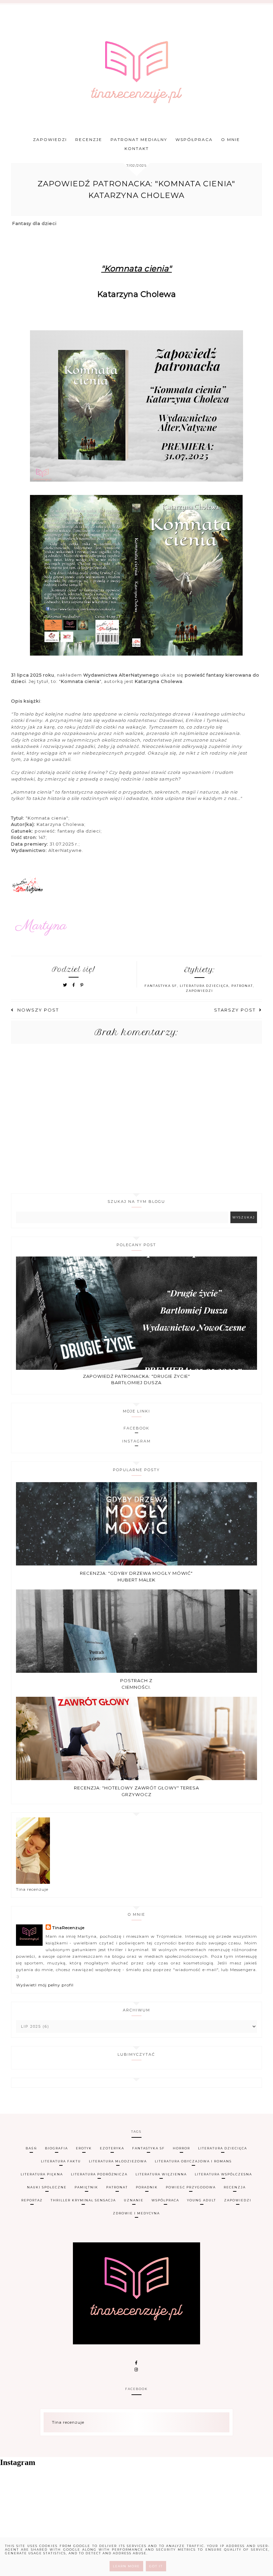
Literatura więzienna (161, 2174)
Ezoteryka (112, 2148)
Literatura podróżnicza (99, 2174)
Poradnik (147, 2187)
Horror (181, 2148)
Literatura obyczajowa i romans (193, 2161)
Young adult (202, 2200)
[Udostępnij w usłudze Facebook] (75, 985)
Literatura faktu (61, 2161)
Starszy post (235, 1010)
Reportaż (32, 2200)
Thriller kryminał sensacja (83, 2200)
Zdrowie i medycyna (136, 2213)
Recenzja (235, 2187)
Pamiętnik (86, 2187)
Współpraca (194, 139)
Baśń (31, 2148)
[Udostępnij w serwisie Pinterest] (82, 985)
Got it (156, 2566)
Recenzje (89, 139)
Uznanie (134, 2200)
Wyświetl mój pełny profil (45, 1985)
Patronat (242, 986)
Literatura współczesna (223, 2174)
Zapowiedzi (50, 139)
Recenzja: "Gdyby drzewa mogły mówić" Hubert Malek (136, 1576)
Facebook (136, 1428)
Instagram (136, 1441)
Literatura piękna (42, 2174)
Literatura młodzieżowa (118, 2161)
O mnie (231, 139)
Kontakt (137, 148)
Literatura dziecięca (204, 986)
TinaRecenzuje (68, 1928)
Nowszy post (38, 1010)
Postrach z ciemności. (136, 1684)
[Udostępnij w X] (65, 985)
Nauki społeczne (47, 2187)
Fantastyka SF (161, 986)
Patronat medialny (139, 139)
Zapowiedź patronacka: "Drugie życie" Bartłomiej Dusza (136, 1379)
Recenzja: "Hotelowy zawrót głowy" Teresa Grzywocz (136, 1791)
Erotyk (84, 2148)
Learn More (126, 2566)
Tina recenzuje (68, 2422)
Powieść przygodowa (191, 2187)
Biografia (56, 2148)
